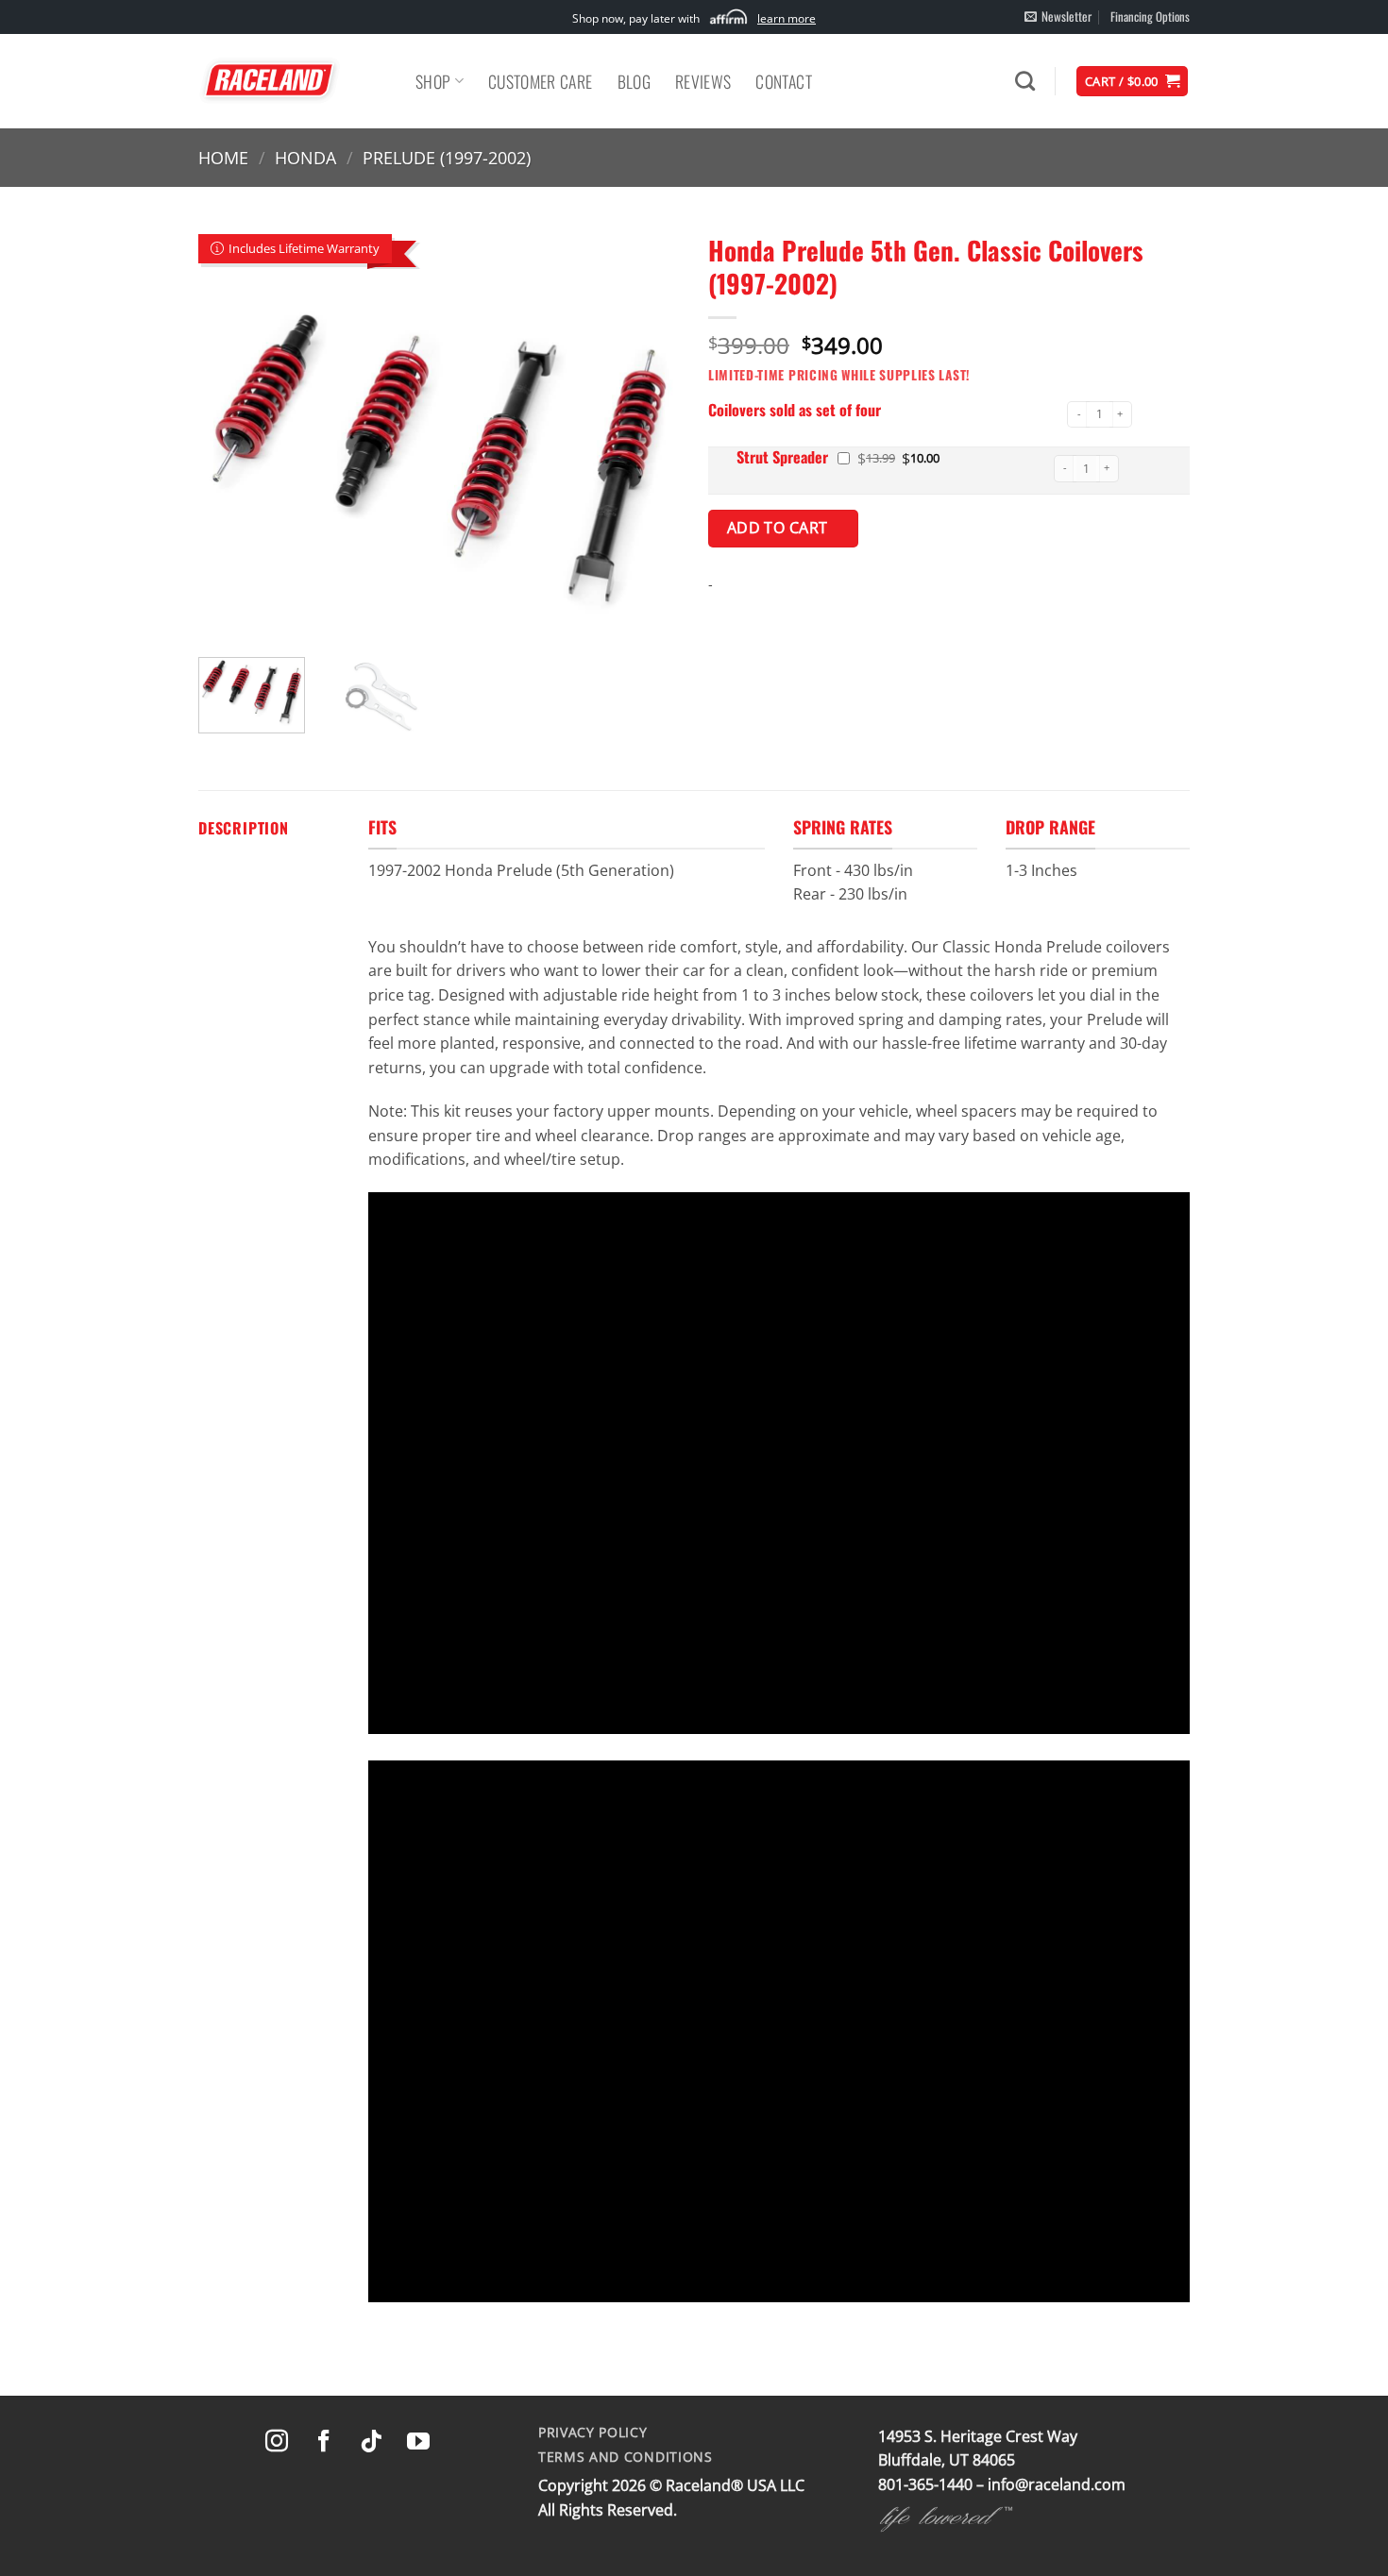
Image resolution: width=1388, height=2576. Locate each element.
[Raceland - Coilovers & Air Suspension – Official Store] (293, 81)
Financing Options (1150, 17)
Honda (305, 157)
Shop (433, 81)
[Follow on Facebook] (324, 2442)
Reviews (703, 81)
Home (223, 157)
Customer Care (541, 81)
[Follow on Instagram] (277, 2442)
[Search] (1025, 81)
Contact (783, 81)
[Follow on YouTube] (418, 2442)
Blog (634, 81)
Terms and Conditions (626, 2457)
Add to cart (780, 528)
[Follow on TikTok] (371, 2442)
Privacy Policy (593, 2432)
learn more (787, 18)
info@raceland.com (1057, 2484)
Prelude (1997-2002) (447, 157)
